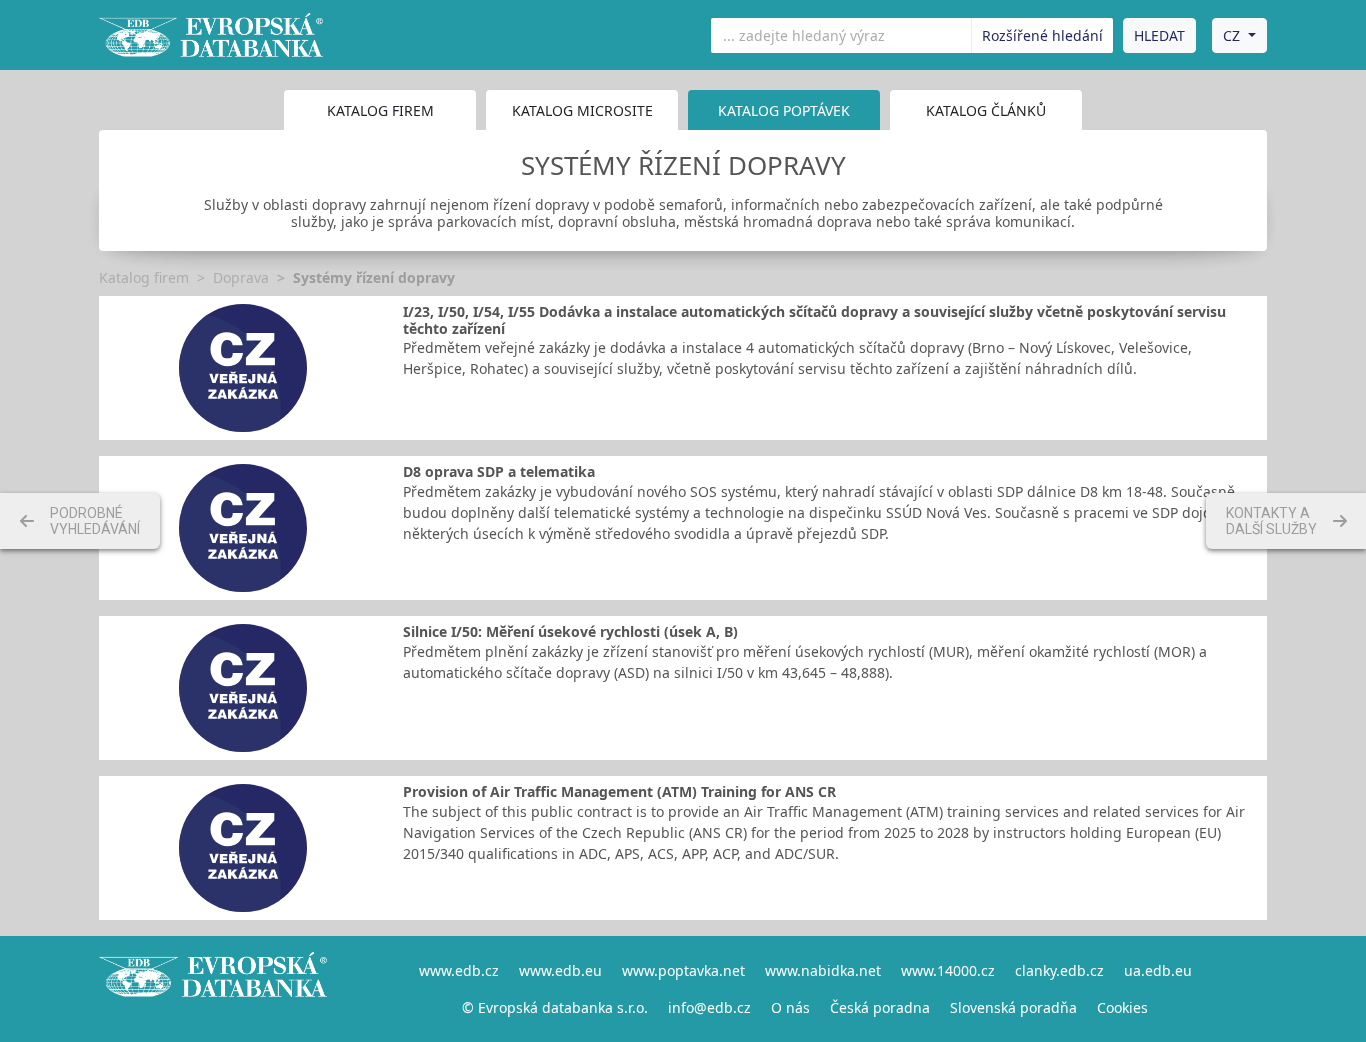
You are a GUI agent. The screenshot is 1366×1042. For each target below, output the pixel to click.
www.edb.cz (459, 970)
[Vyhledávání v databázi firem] (213, 989)
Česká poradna (880, 1007)
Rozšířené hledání (1042, 35)
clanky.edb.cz (1059, 970)
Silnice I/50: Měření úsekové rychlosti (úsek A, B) (570, 631)
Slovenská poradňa (1013, 1007)
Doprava (241, 277)
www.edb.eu (560, 970)
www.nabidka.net (823, 970)
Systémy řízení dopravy (374, 277)
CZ (1231, 35)
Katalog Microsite (582, 110)
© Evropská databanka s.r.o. (555, 1007)
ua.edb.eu (1158, 970)
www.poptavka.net (683, 970)
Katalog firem (380, 110)
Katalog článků (986, 110)
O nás (790, 1007)
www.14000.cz (948, 970)
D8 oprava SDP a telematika (499, 471)
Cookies (1122, 1007)
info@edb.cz (709, 1007)
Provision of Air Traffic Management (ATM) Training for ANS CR (619, 791)
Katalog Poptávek (784, 110)
